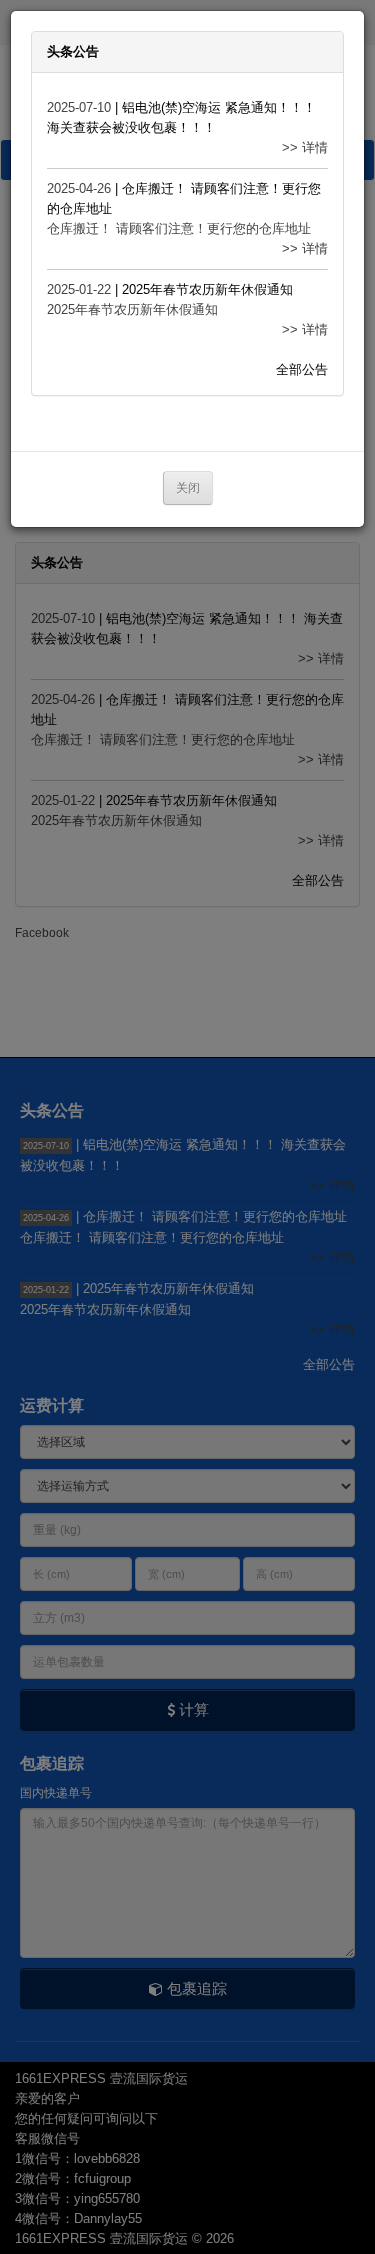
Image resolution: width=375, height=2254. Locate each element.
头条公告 (73, 51)
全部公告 (302, 369)
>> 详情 (305, 147)
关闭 (188, 488)
